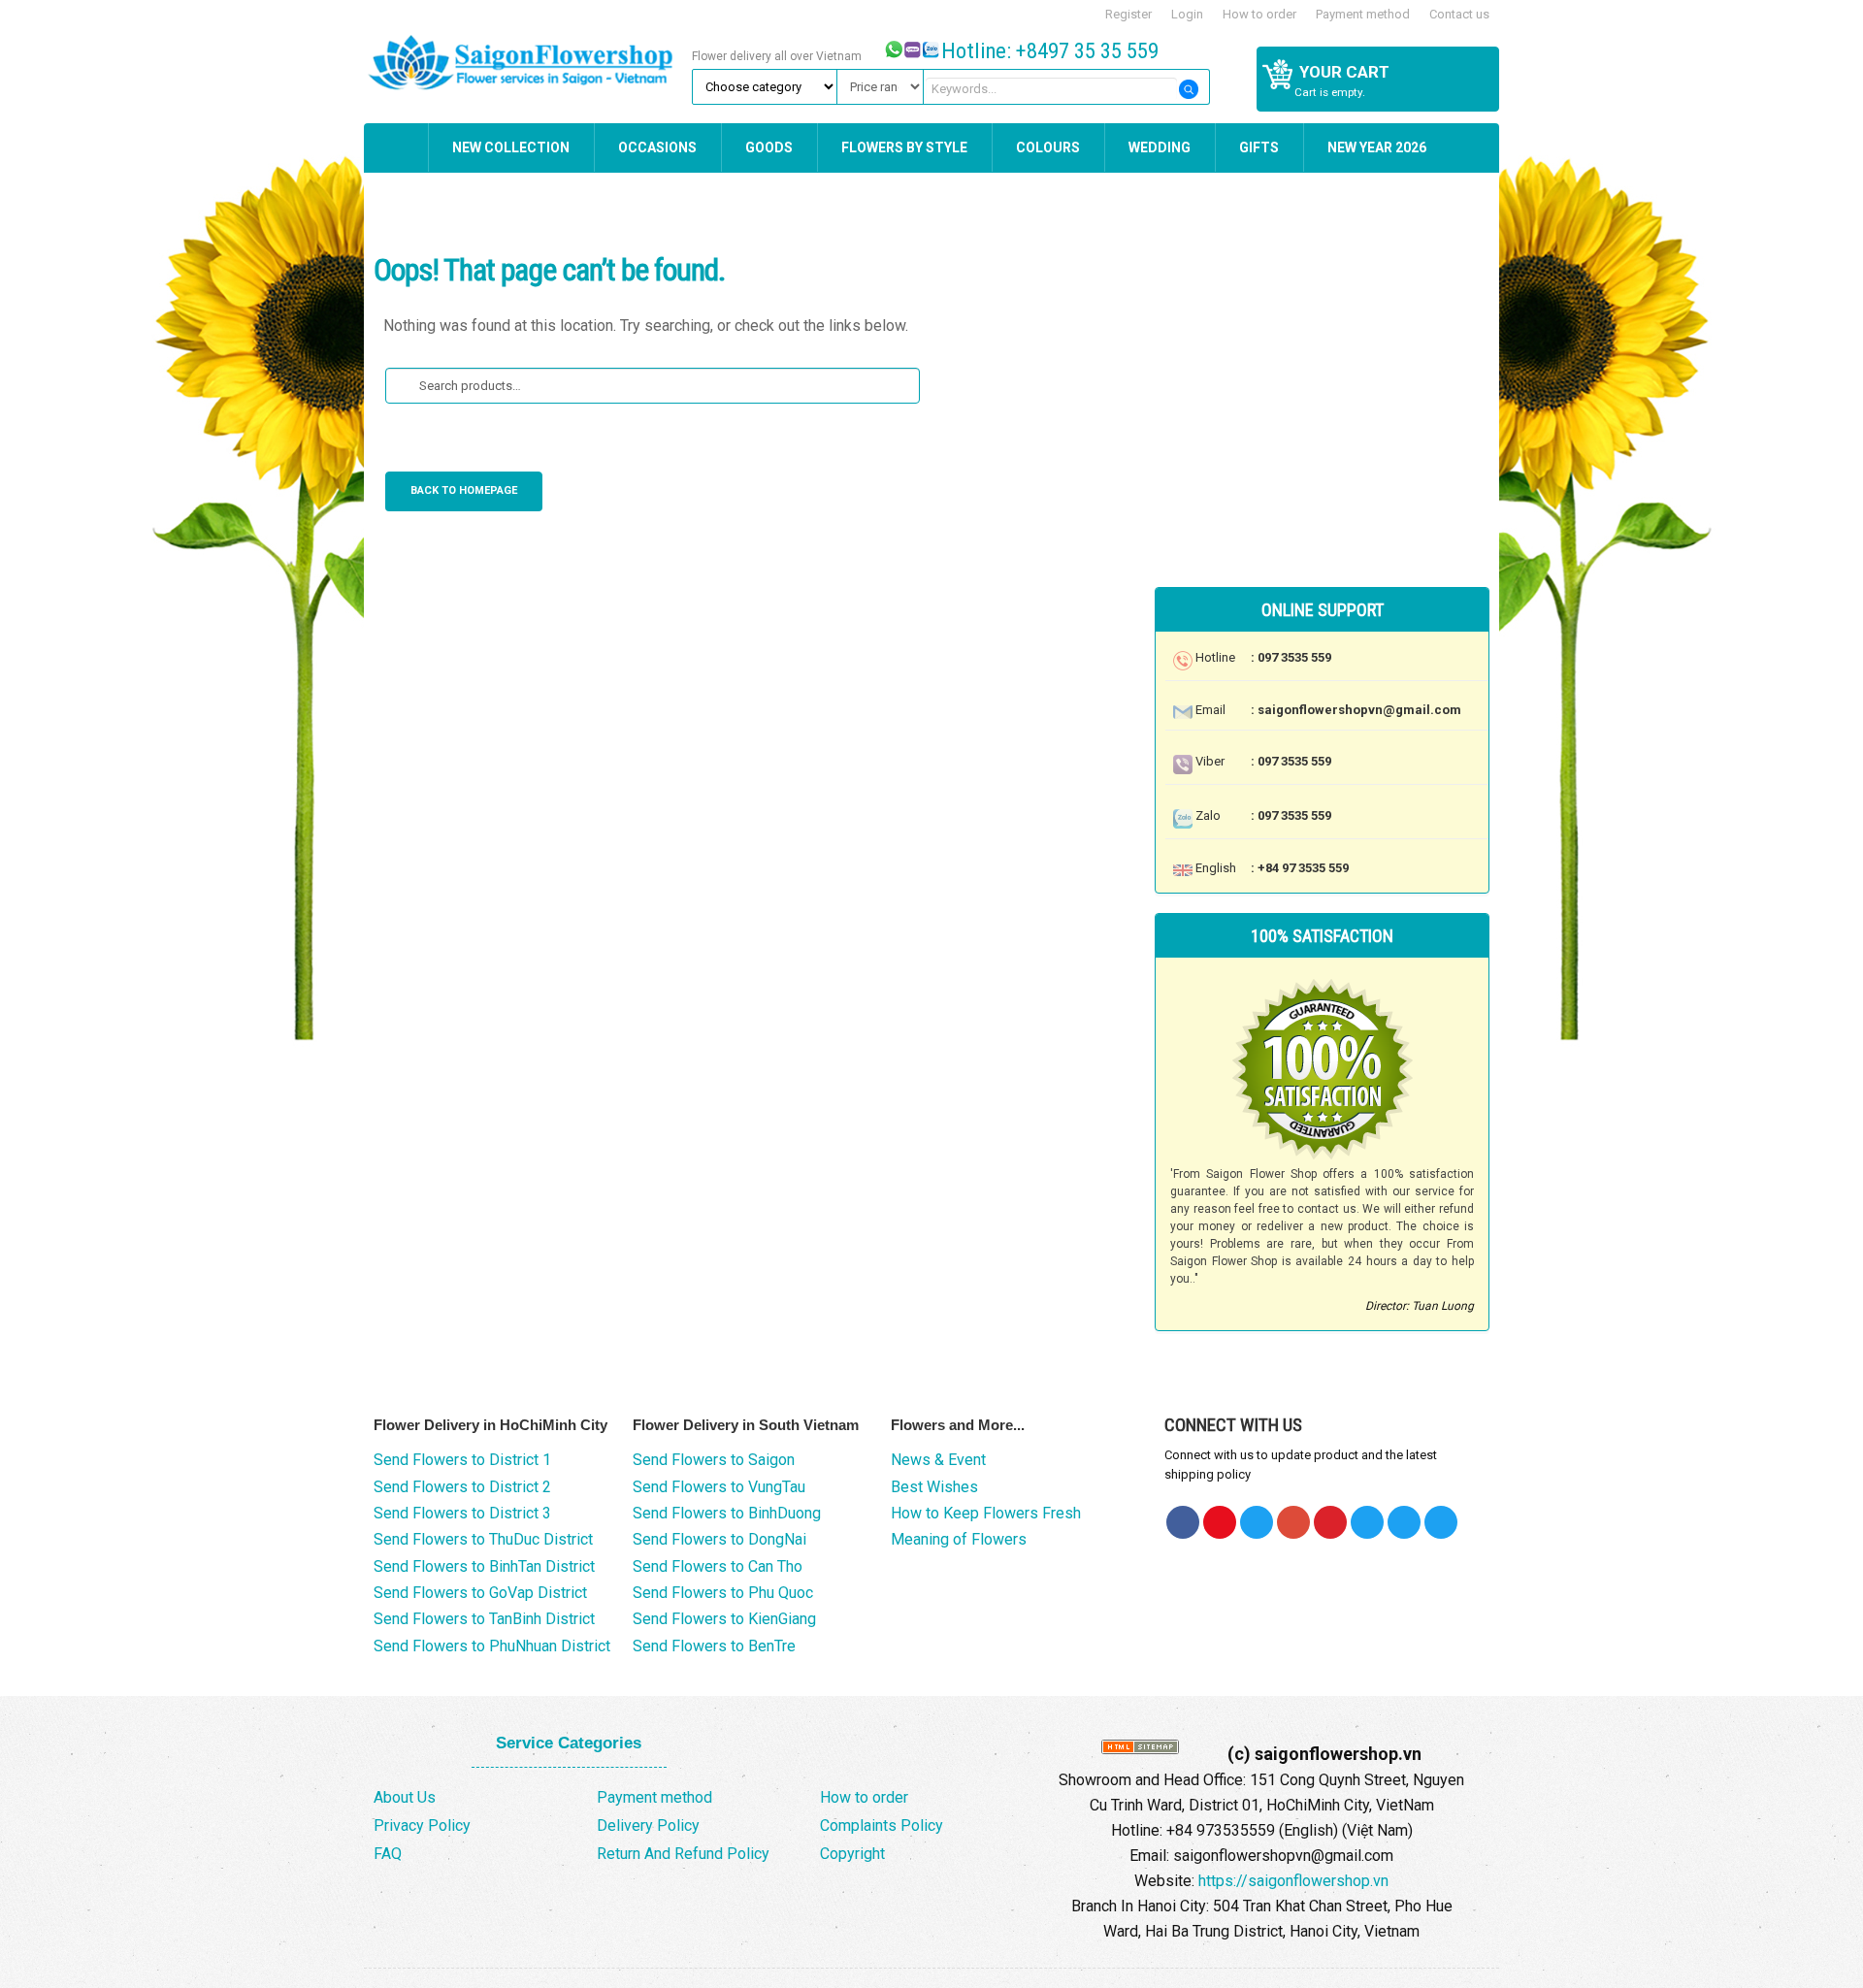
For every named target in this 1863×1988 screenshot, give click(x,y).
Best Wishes (934, 1487)
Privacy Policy (422, 1825)
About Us (405, 1797)
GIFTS (1259, 147)
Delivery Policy (648, 1825)
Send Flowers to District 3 (462, 1513)
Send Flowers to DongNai (719, 1539)
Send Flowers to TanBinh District (484, 1619)
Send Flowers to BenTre (714, 1646)
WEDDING (1160, 147)
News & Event (938, 1460)
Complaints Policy (882, 1825)
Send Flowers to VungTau (719, 1487)
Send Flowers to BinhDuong (727, 1513)
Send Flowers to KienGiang (724, 1619)
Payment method (1363, 14)
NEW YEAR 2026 (1377, 147)
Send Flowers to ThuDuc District (483, 1539)
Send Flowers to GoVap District (480, 1593)
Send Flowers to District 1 (462, 1460)
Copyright (852, 1854)
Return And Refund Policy (683, 1854)
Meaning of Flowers (959, 1539)
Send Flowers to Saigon (714, 1460)
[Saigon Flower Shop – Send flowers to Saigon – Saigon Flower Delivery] (525, 60)
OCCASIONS (657, 147)
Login (1187, 14)
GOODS (769, 147)
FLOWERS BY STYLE (904, 147)
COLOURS (1048, 147)
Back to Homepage (464, 490)
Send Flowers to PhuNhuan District (492, 1646)
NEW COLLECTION (511, 147)
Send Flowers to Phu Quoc (723, 1593)
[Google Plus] (1293, 1522)
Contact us (1459, 14)
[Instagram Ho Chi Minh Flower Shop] (1441, 1522)
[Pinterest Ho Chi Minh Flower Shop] (1330, 1522)
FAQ (388, 1854)
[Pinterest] (1257, 1522)
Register (1128, 14)
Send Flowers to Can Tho (718, 1566)
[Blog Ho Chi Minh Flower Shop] (1367, 1522)
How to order (1259, 14)
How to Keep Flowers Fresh (986, 1513)
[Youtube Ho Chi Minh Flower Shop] (1220, 1522)
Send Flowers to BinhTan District (484, 1566)
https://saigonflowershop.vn (1293, 1881)
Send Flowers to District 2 (462, 1487)
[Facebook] (1183, 1522)
